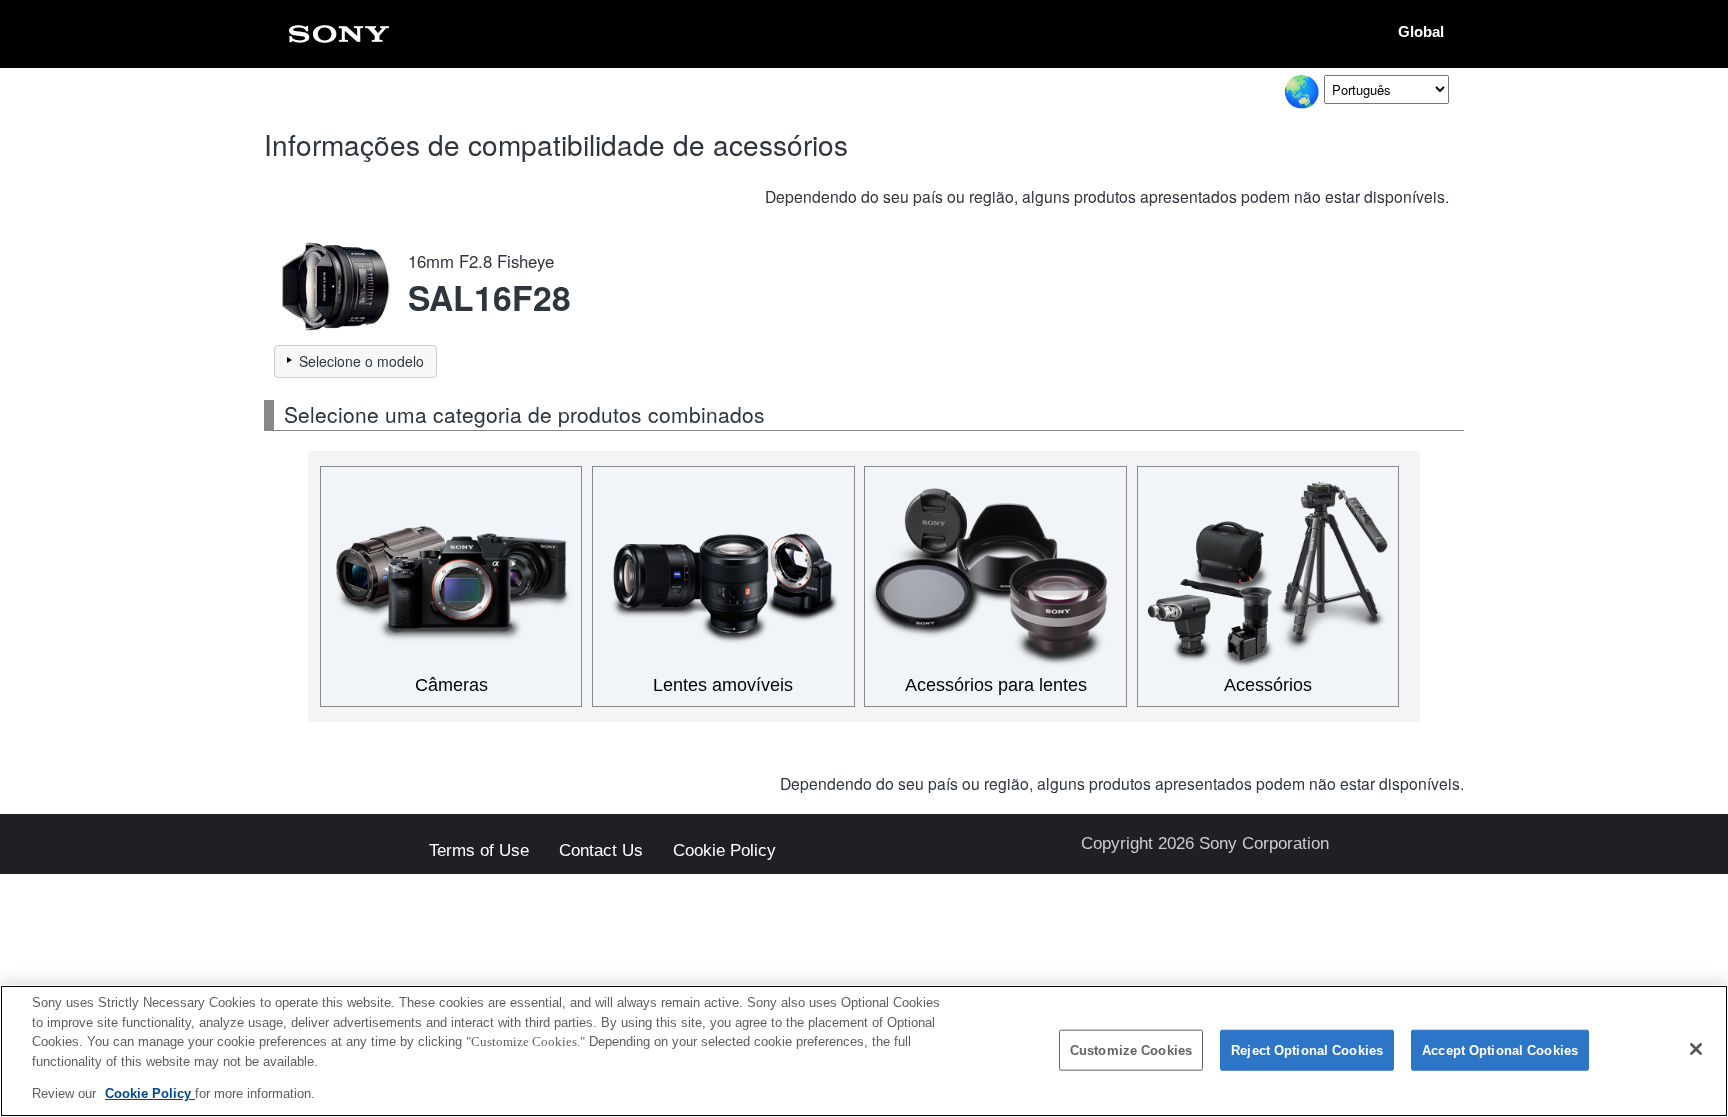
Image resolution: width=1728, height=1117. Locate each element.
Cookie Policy (724, 851)
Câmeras (451, 685)
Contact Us (601, 851)
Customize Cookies (1131, 1050)
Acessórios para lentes (996, 685)
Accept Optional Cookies (1500, 1050)
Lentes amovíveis (723, 685)
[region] (864, 1051)
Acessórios (1268, 685)
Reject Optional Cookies (1307, 1050)
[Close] (1696, 1049)
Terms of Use (479, 851)
